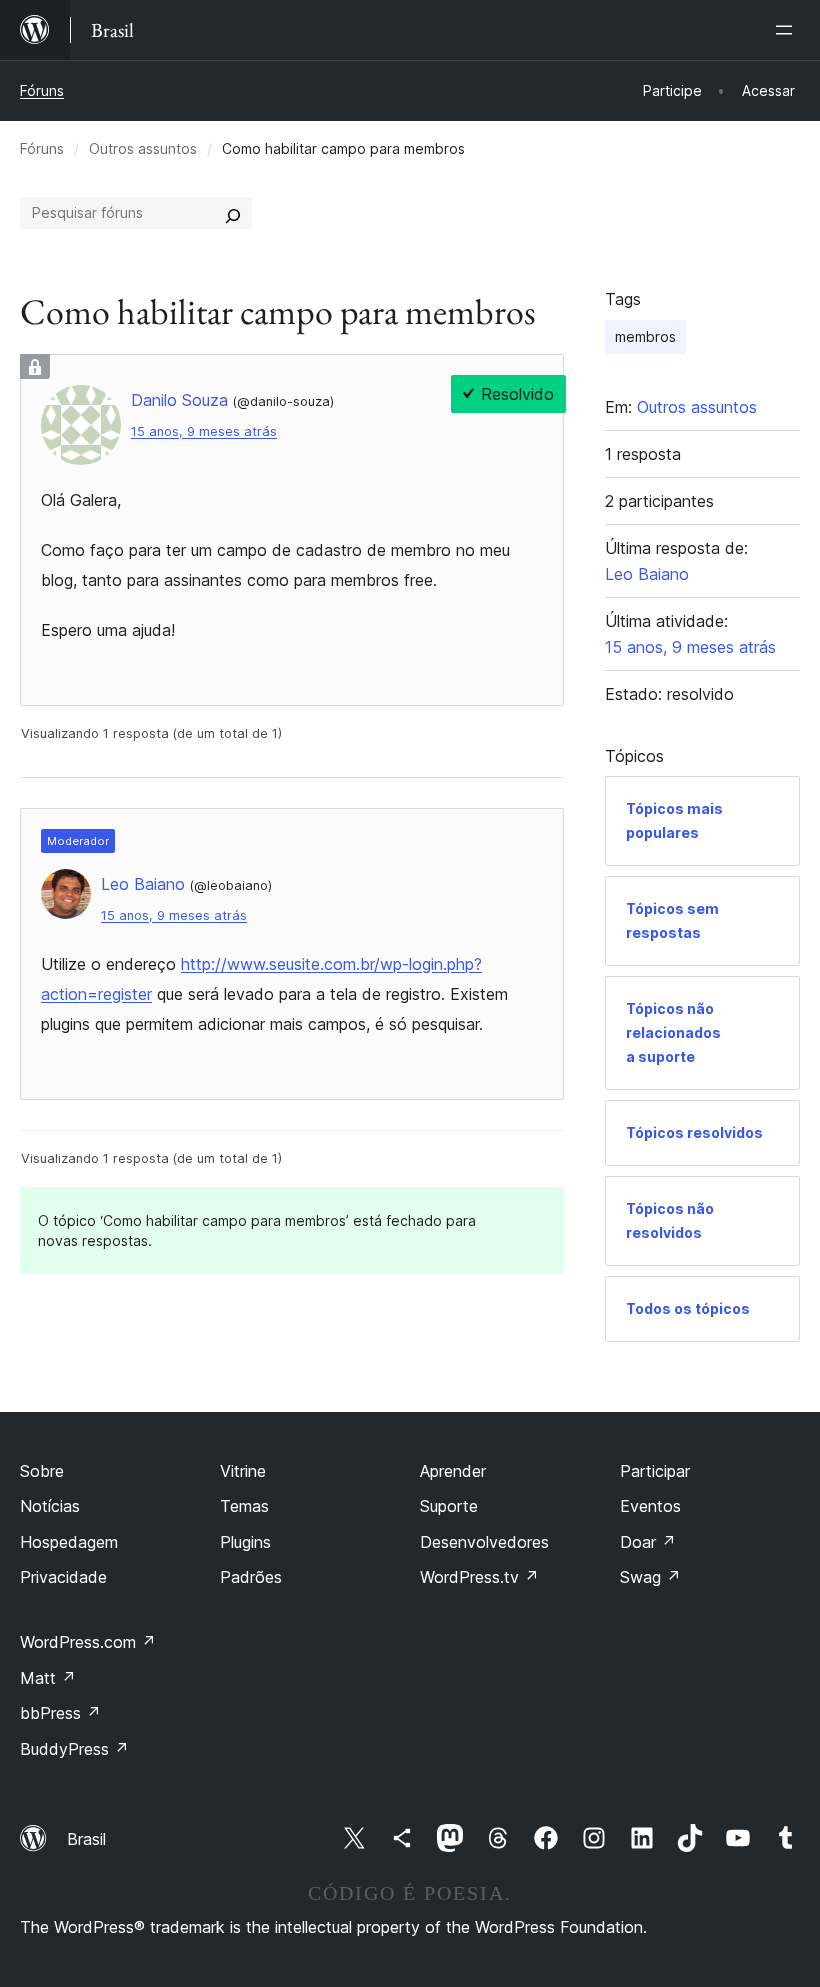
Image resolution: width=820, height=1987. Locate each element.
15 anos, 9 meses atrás (204, 431)
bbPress (60, 1713)
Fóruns (42, 90)
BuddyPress (74, 1749)
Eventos (650, 1506)
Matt (48, 1678)
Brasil (86, 1839)
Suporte (449, 1506)
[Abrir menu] (788, 30)
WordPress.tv (479, 1577)
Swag (650, 1577)
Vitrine (243, 1471)
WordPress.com (88, 1642)
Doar (648, 1542)
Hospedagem (69, 1542)
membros (645, 336)
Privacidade (63, 1577)
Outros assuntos (143, 148)
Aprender (453, 1471)
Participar (655, 1471)
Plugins (245, 1542)
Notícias (50, 1506)
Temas (244, 1506)
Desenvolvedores (484, 1542)
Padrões (251, 1577)
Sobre (42, 1471)
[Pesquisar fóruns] (233, 213)
